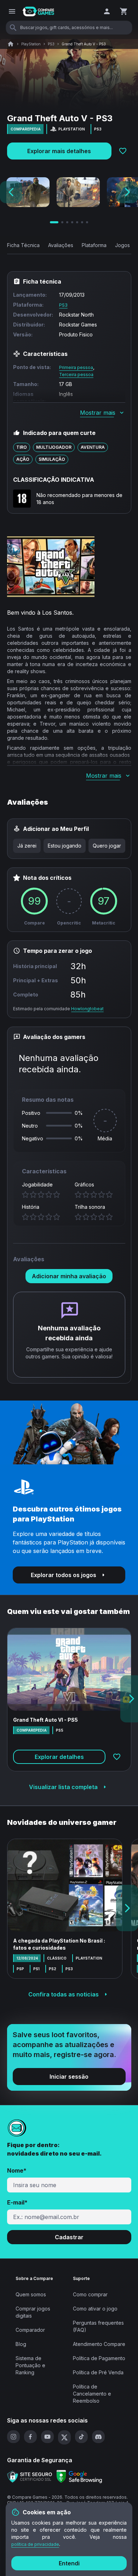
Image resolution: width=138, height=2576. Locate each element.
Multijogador (54, 447)
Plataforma (94, 245)
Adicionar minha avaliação (69, 1276)
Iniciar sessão (69, 2077)
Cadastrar (69, 2237)
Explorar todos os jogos (64, 1575)
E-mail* (17, 2202)
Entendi (69, 2563)
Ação (23, 459)
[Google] (79, 2477)
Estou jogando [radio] (65, 846)
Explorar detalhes (59, 1757)
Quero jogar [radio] (107, 846)
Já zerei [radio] (27, 846)
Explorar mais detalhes (59, 151)
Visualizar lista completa (63, 1787)
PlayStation (31, 44)
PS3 (51, 44)
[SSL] (30, 2477)
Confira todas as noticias (64, 1994)
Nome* (17, 2170)
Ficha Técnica (23, 245)
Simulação (52, 459)
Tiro (22, 447)
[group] (69, 846)
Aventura (93, 447)
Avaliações (61, 245)
